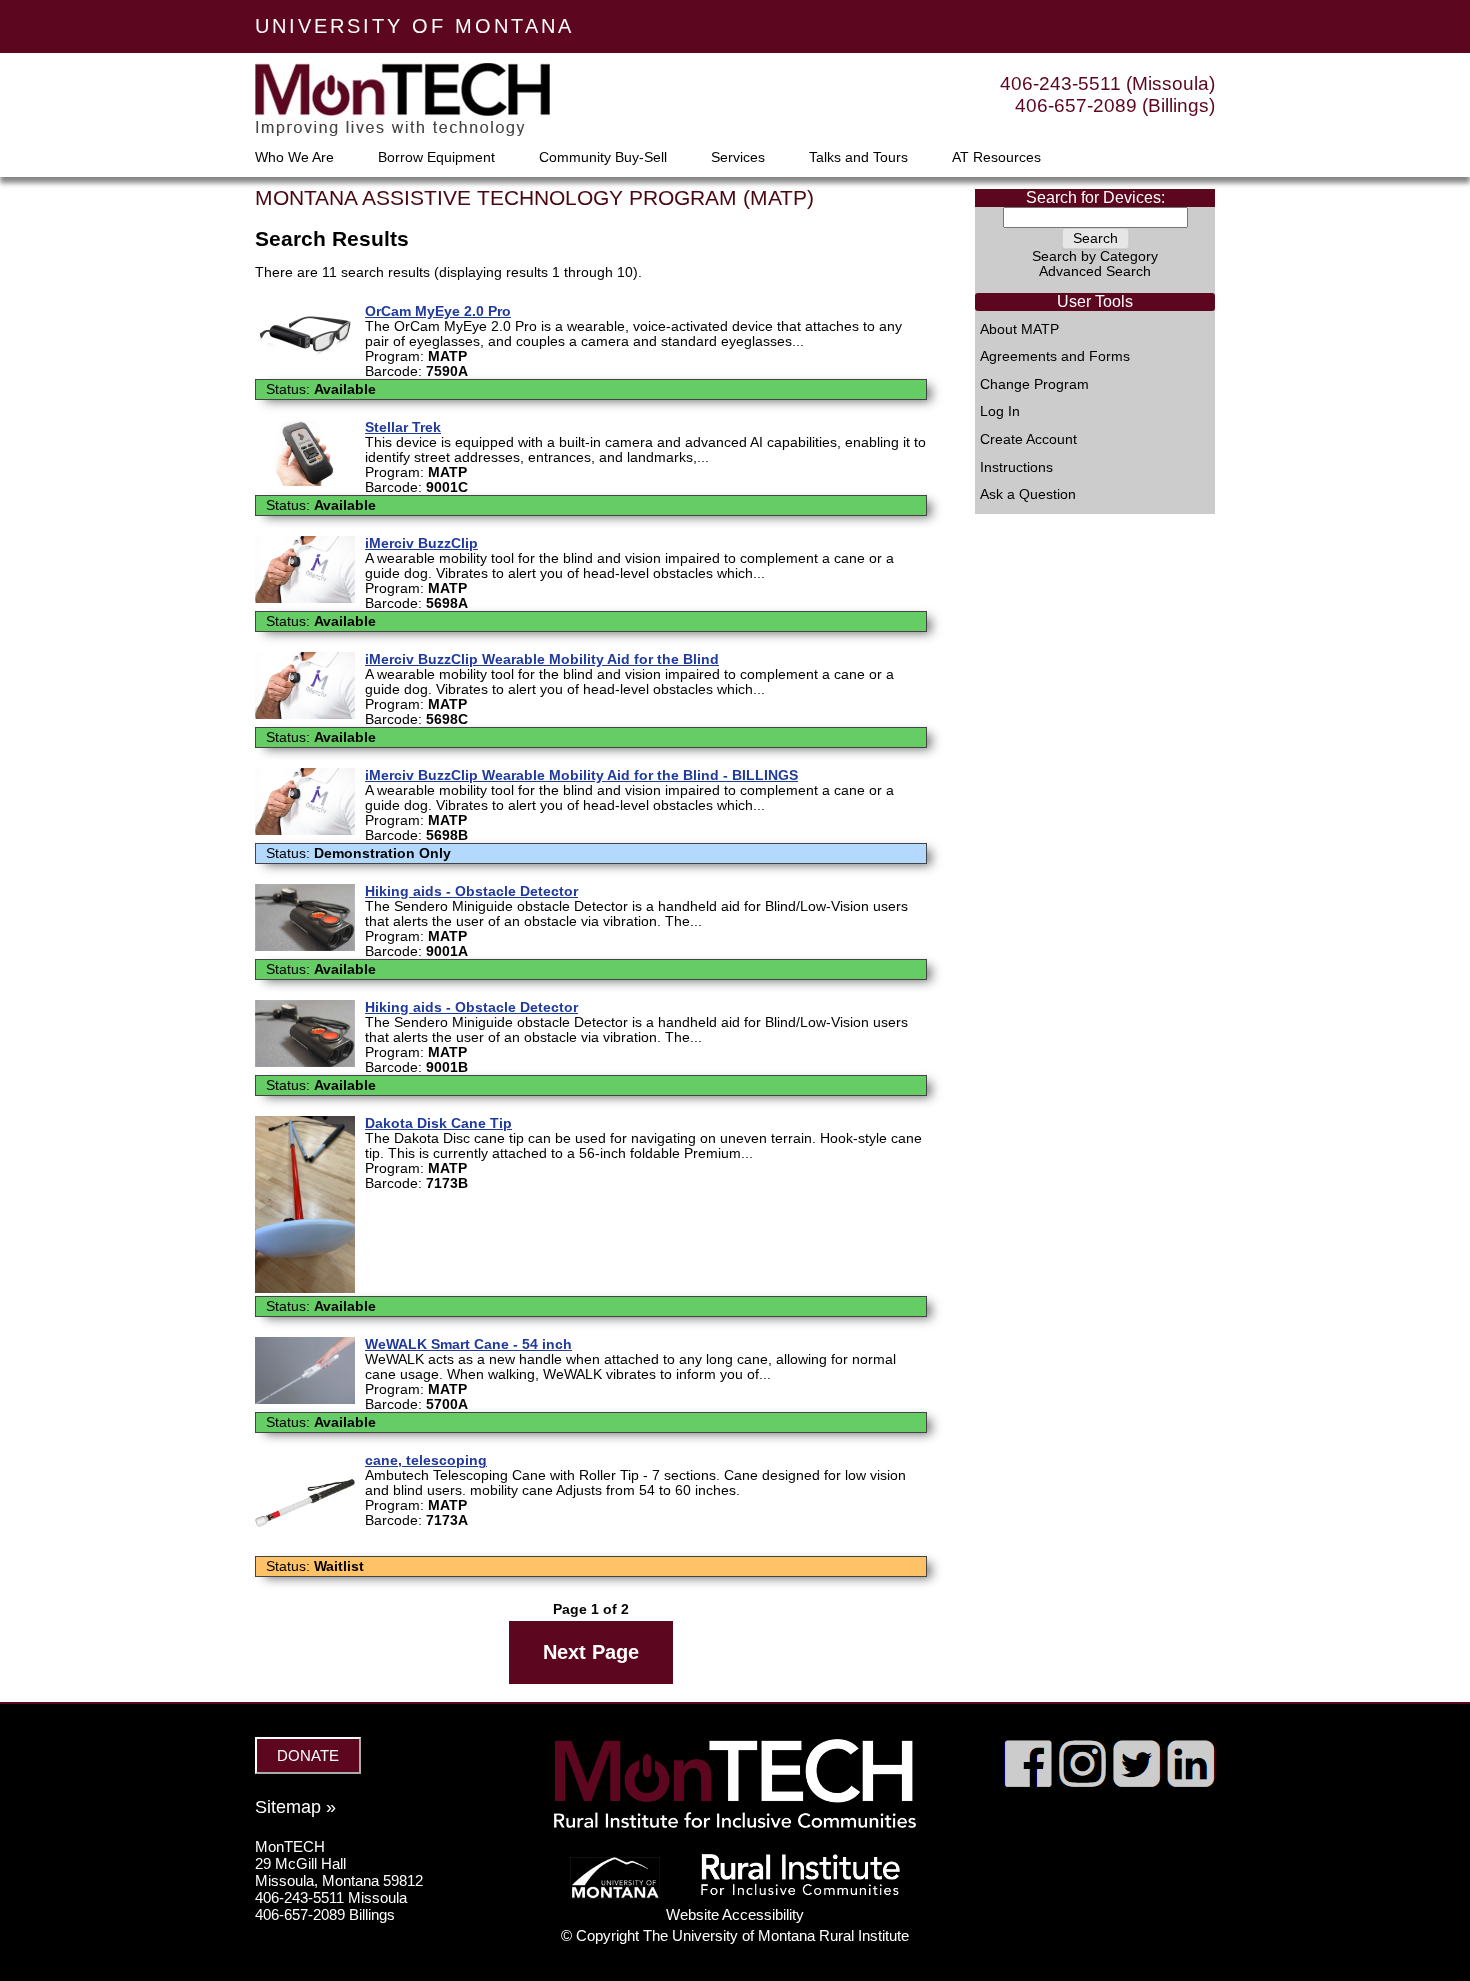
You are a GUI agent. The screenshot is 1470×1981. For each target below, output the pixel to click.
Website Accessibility (735, 1914)
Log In (1000, 412)
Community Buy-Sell (603, 158)
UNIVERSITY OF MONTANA (414, 26)
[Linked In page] (1190, 1782)
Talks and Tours (858, 158)
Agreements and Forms (1055, 357)
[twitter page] (1136, 1782)
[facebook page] (1028, 1782)
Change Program (1034, 385)
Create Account (1028, 440)
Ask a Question (1028, 495)
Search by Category (1095, 256)
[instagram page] (1082, 1782)
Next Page (591, 1652)
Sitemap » (295, 1807)
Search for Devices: (1095, 197)
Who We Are (294, 158)
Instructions (1016, 468)
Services (738, 158)
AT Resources (996, 158)
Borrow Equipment (436, 158)
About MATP (1019, 330)
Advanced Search (1095, 271)
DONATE (308, 1755)
